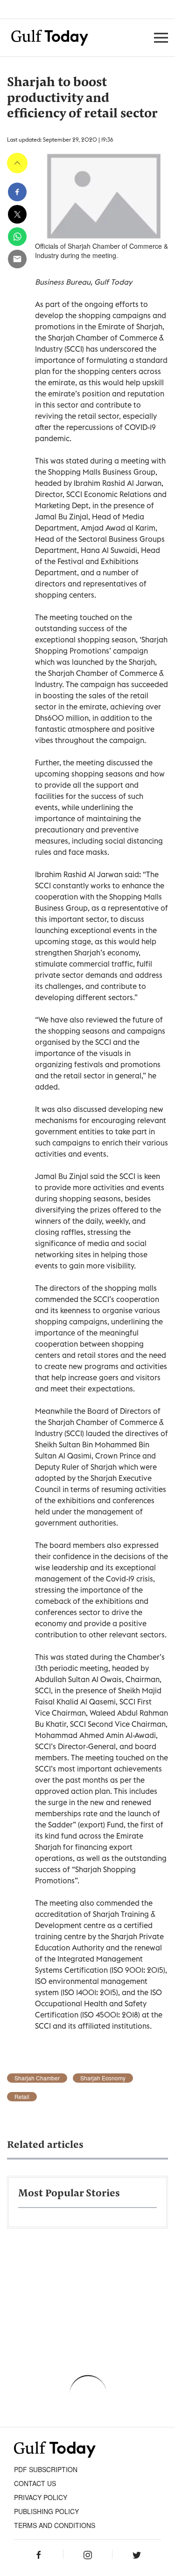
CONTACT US (35, 2483)
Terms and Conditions (55, 2525)
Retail (22, 2097)
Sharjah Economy (103, 2078)
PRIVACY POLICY (41, 2497)
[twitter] (17, 214)
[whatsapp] (17, 237)
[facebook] (17, 192)
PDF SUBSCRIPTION (46, 2469)
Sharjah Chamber (37, 2078)
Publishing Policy (46, 2511)
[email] (17, 259)
